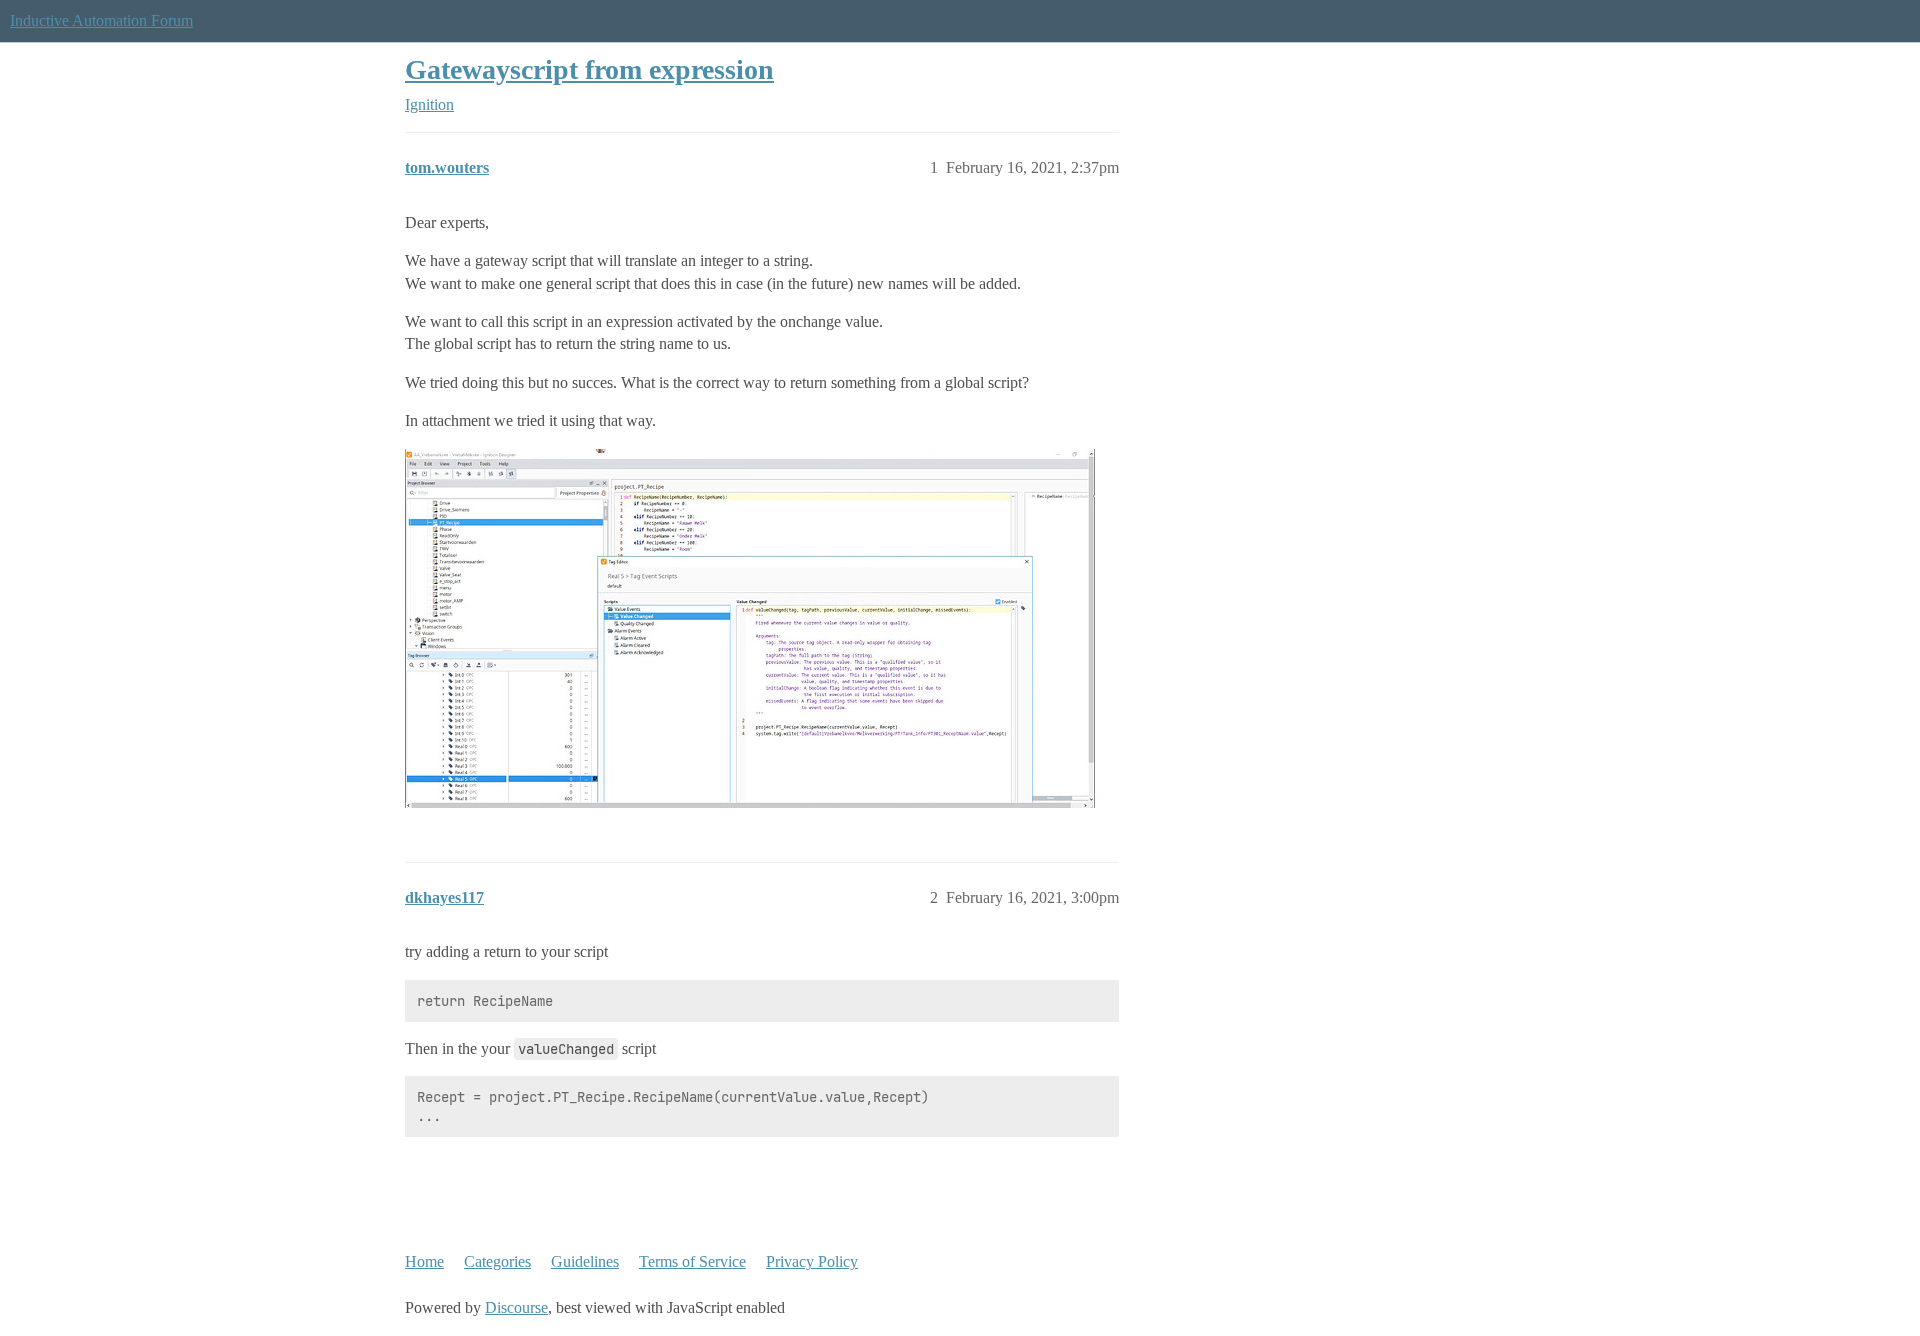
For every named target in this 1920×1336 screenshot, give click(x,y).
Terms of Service (692, 1261)
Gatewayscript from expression (589, 69)
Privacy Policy (812, 1261)
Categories (497, 1261)
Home (424, 1261)
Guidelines (585, 1261)
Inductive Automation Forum (101, 20)
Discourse (516, 1307)
